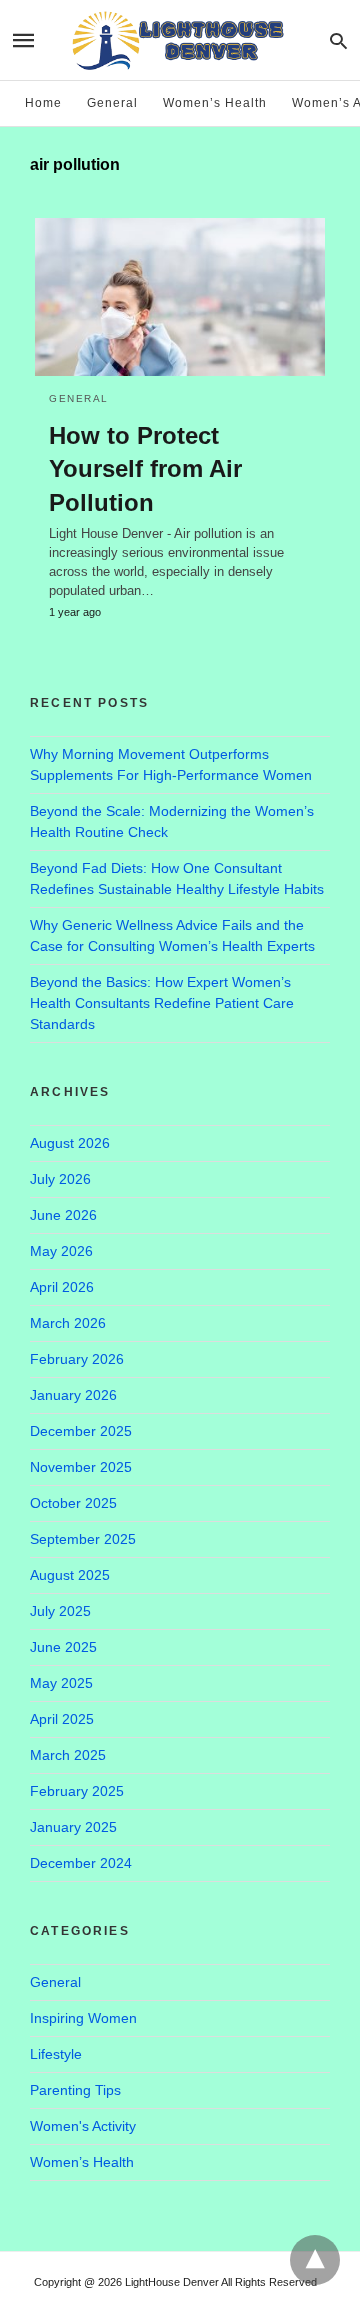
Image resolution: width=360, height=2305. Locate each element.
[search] (338, 40)
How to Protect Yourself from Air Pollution (145, 469)
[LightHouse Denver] (178, 39)
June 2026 (63, 1215)
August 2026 (70, 1143)
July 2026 (60, 1179)
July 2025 (60, 1611)
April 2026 (62, 1287)
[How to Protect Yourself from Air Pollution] (180, 297)
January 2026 (73, 1395)
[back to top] (315, 2260)
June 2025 (63, 1647)
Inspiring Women (83, 2018)
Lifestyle (56, 2054)
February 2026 (77, 1359)
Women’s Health (215, 103)
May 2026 (61, 1251)
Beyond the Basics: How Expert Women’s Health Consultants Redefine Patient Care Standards (162, 1003)
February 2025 (77, 1791)
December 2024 (81, 1863)
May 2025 (61, 1683)
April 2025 (62, 1719)
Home (43, 103)
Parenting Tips (75, 2090)
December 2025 (81, 1431)
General (112, 103)
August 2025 (70, 1575)
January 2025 (73, 1827)
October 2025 (73, 1503)
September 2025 (83, 1539)
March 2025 (68, 1755)
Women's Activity (83, 2126)
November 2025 (81, 1467)
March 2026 (68, 1323)
